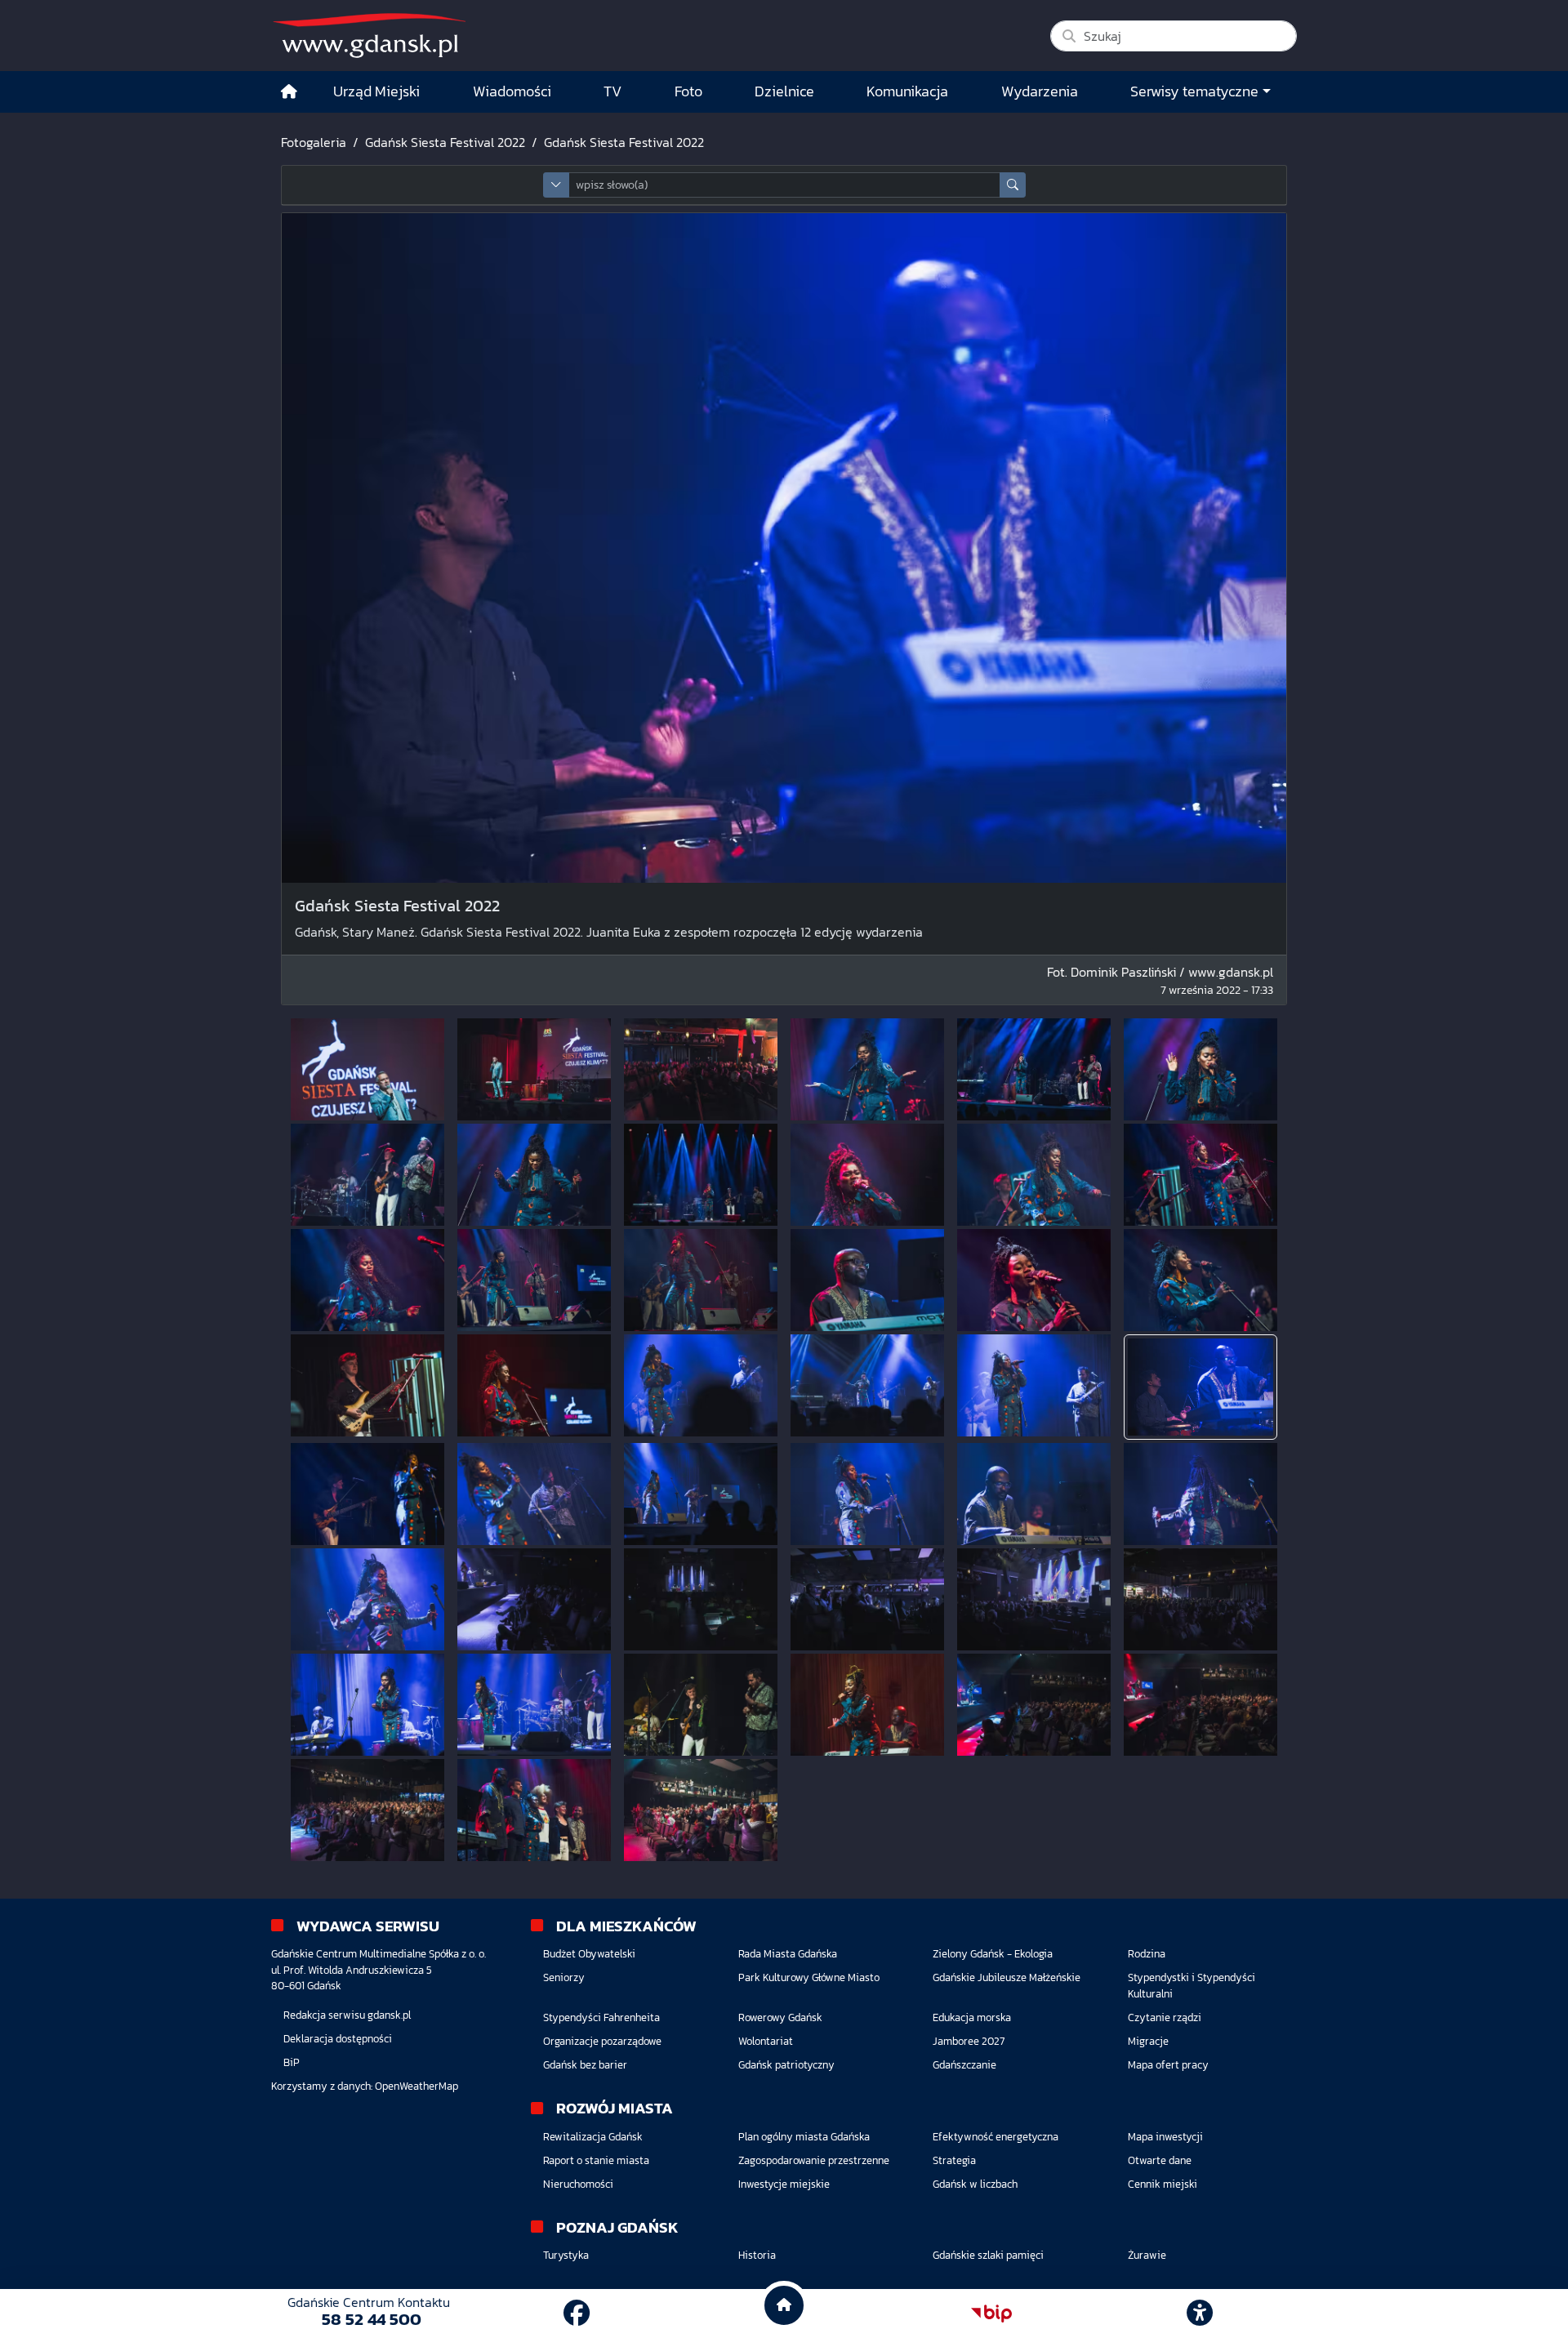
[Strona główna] (289, 92)
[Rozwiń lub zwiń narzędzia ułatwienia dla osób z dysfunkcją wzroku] (1200, 2314)
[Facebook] (577, 2314)
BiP (292, 2062)
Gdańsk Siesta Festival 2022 (445, 142)
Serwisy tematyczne (1194, 91)
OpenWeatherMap (416, 2086)
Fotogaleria (314, 142)
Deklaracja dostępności (338, 2039)
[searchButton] (1013, 185)
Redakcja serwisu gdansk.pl (347, 2015)
